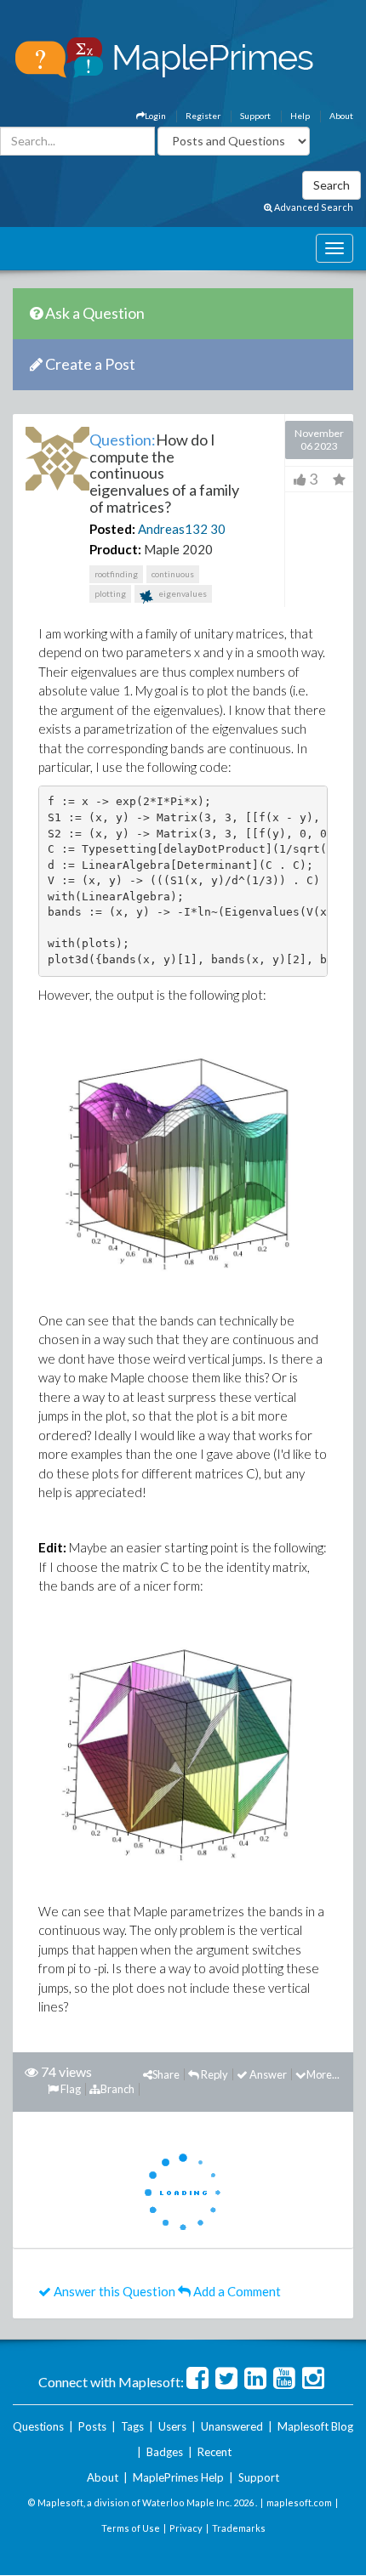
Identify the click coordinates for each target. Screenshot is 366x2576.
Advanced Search (313, 207)
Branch (117, 2089)
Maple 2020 (178, 549)
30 (218, 529)
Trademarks (239, 2528)
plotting (110, 593)
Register (203, 116)
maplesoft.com (299, 2502)
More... (323, 2074)
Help (300, 116)
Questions (38, 2426)
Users (172, 2426)
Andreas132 (173, 529)
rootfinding (116, 574)
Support (255, 116)
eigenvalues (182, 593)
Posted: (112, 529)
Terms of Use (131, 2528)
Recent (214, 2452)
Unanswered (232, 2426)
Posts (92, 2426)
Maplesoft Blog (315, 2426)
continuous (173, 574)
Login (155, 116)
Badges (165, 2452)
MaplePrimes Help (178, 2477)
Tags (132, 2426)
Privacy (186, 2528)
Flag (70, 2089)
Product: (115, 549)
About (341, 116)
